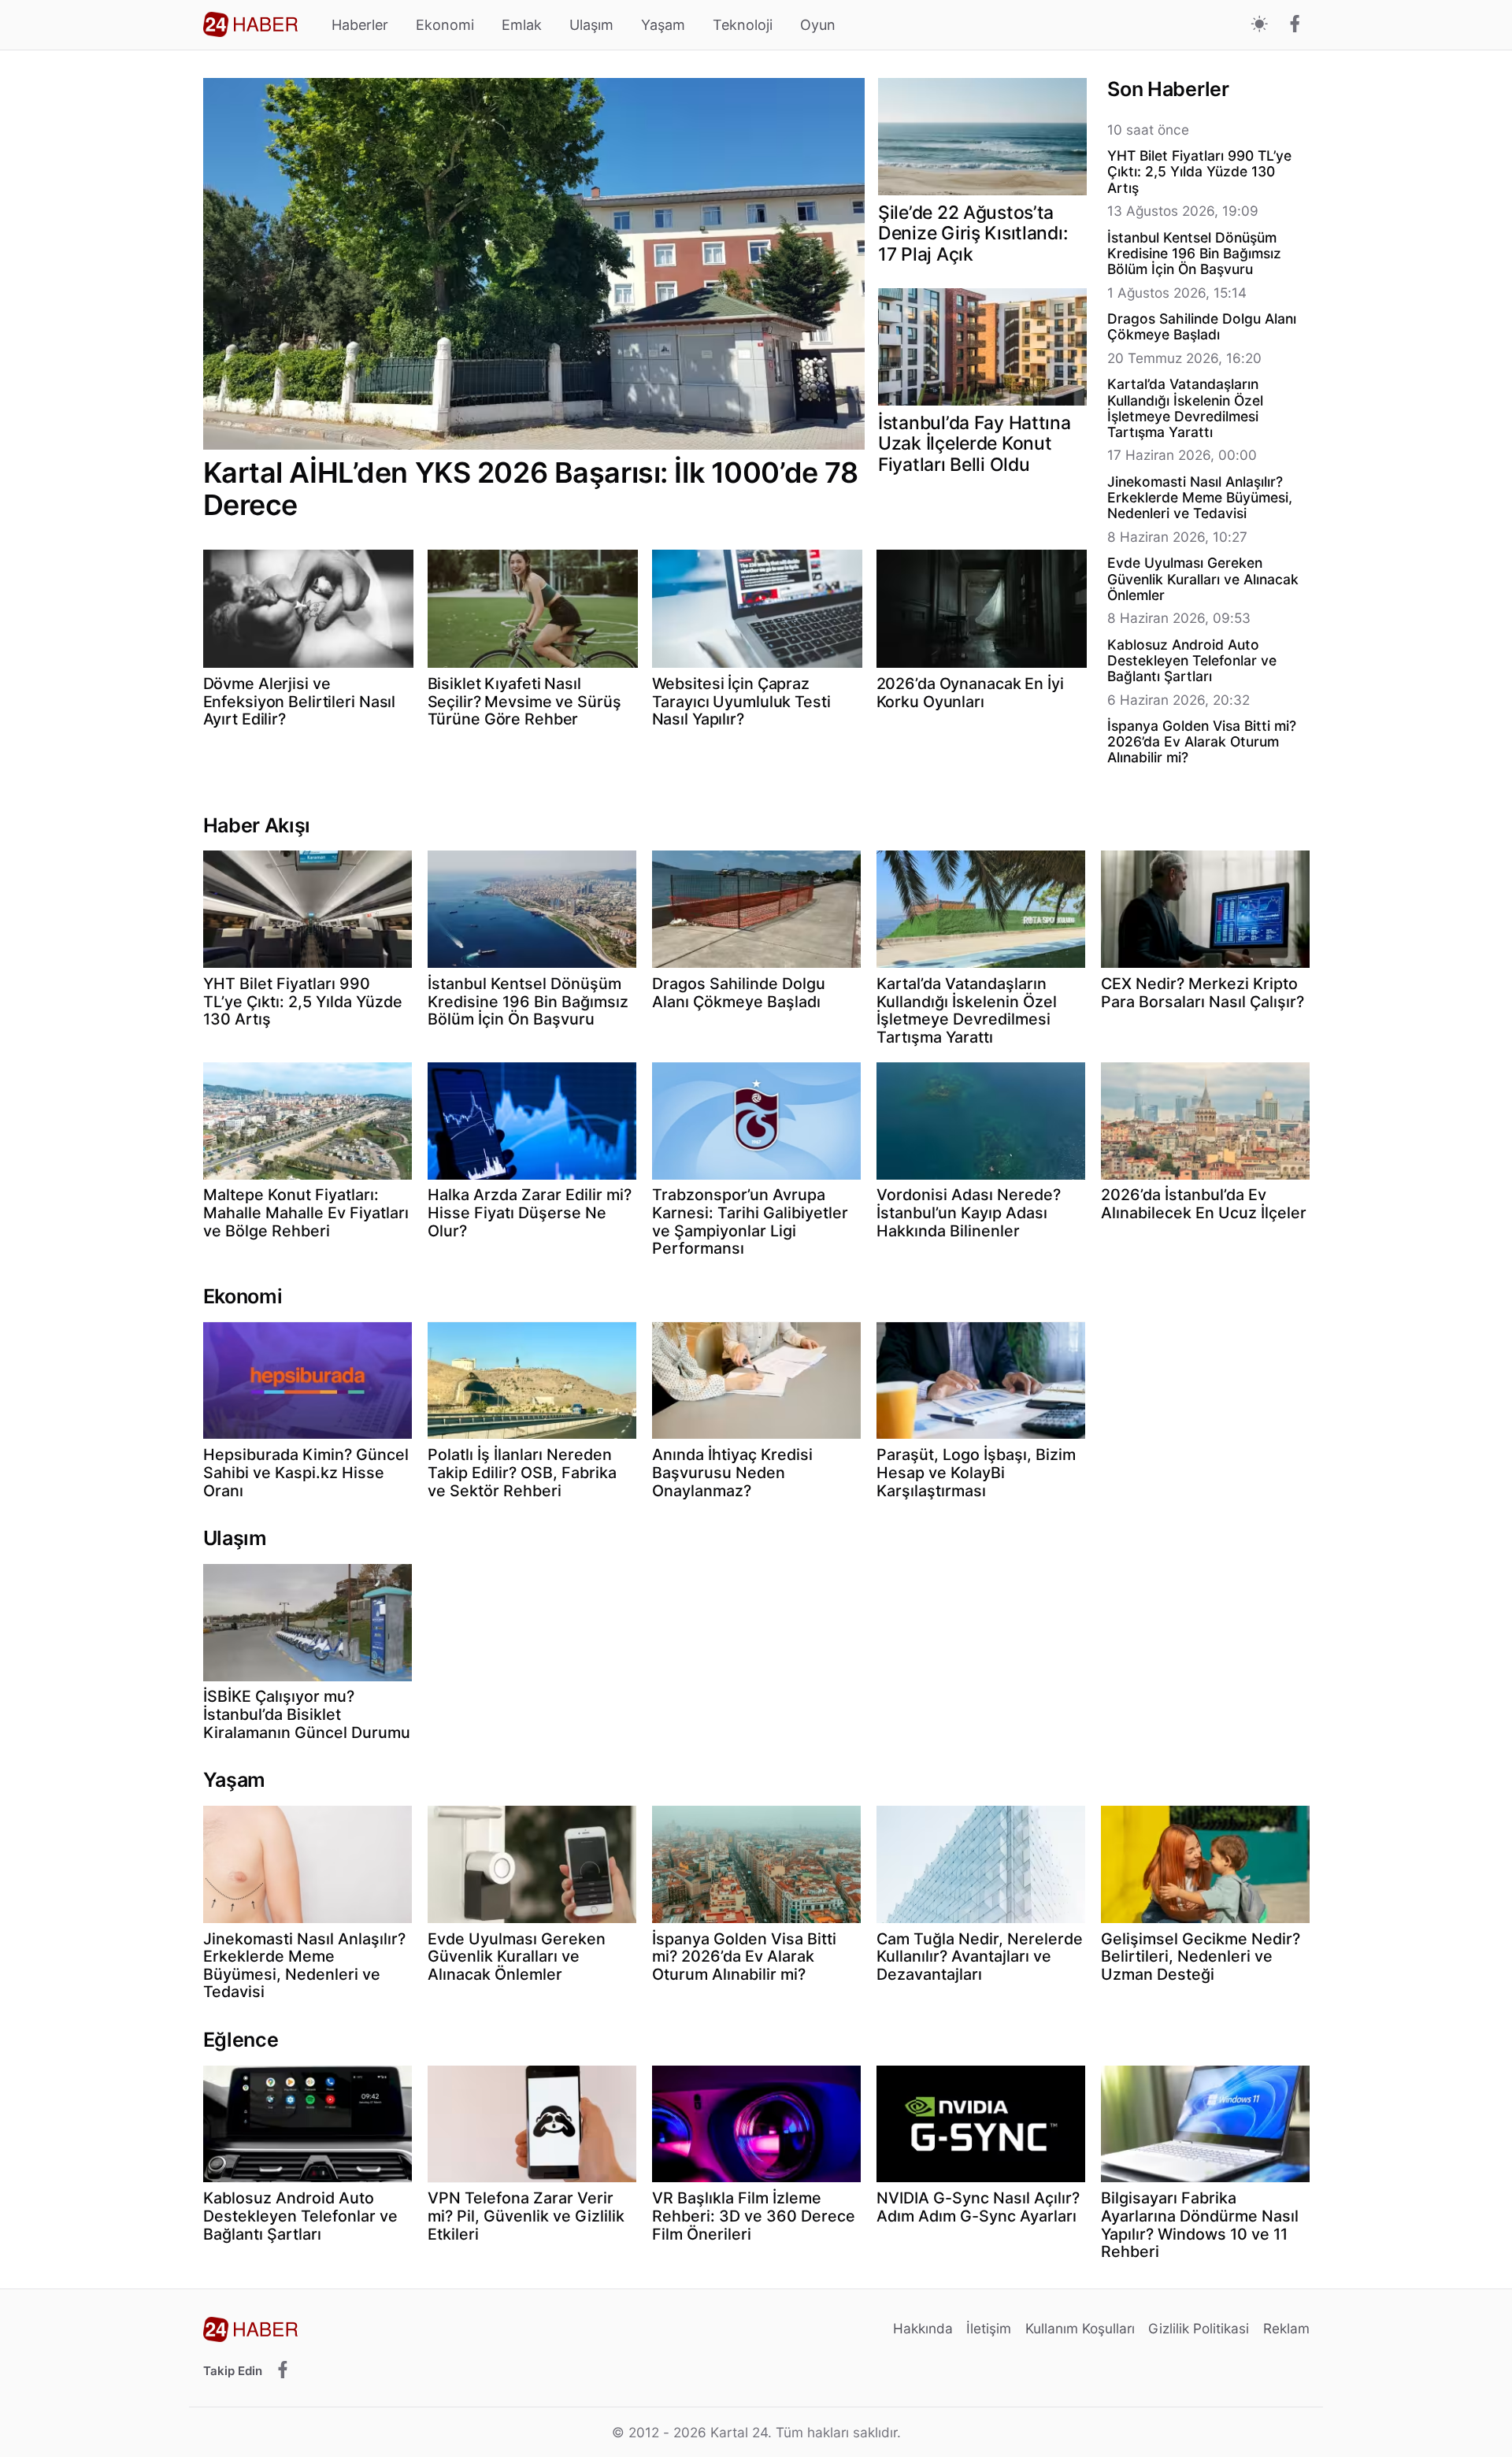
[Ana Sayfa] (250, 24)
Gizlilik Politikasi (1199, 2328)
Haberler (360, 25)
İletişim (989, 2328)
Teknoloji (743, 25)
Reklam (1286, 2328)
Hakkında (923, 2328)
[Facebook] (1295, 25)
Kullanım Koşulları (1080, 2328)
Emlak (522, 25)
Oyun (818, 25)
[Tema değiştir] (1260, 25)
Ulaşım (591, 25)
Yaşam (663, 25)
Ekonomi (445, 25)
